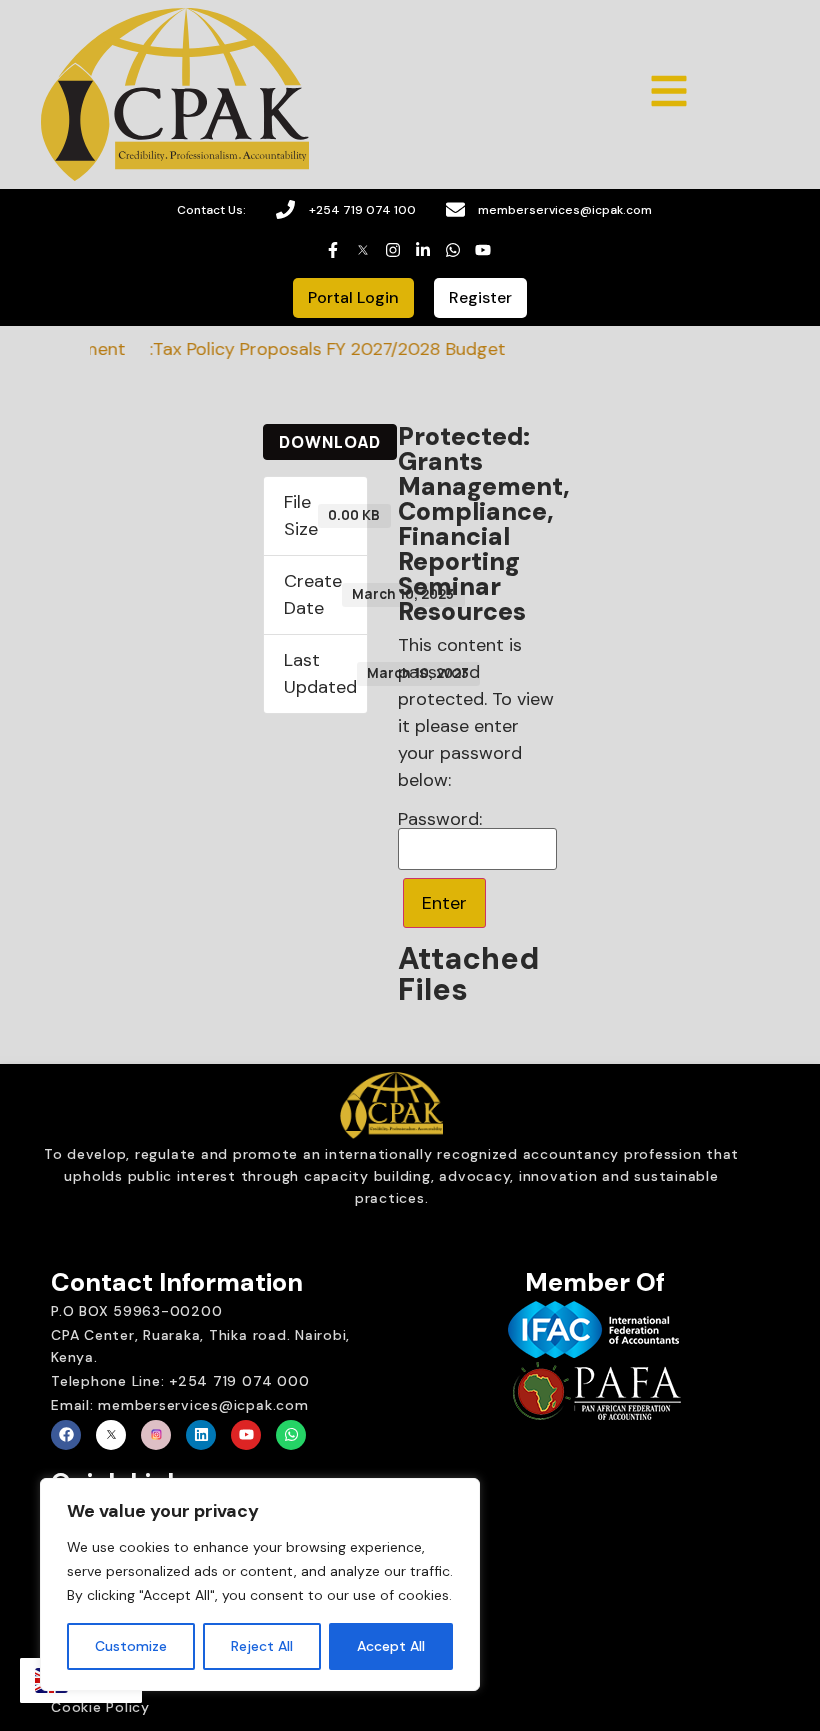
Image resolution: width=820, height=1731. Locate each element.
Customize (131, 1646)
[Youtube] (246, 1435)
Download (330, 442)
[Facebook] (66, 1435)
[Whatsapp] (291, 1435)
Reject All (262, 1646)
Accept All (391, 1646)
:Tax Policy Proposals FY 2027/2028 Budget (313, 349)
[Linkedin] (201, 1435)
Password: (442, 820)
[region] (260, 1585)
